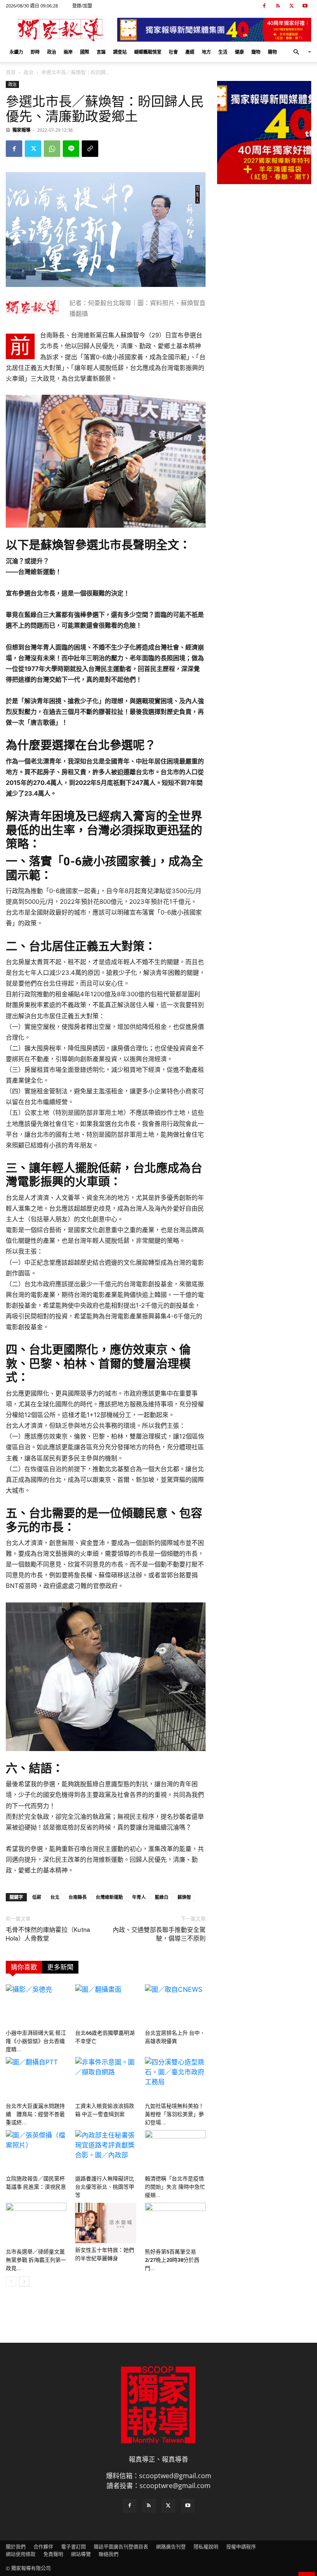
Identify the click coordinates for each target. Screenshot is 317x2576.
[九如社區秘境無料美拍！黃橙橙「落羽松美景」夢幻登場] (175, 2078)
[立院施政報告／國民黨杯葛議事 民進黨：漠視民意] (36, 2151)
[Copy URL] (90, 149)
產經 (190, 52)
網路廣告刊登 (171, 2547)
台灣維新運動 (109, 1897)
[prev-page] (11, 2281)
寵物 (256, 52)
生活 (223, 52)
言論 (101, 52)
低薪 (37, 1897)
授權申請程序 (241, 2547)
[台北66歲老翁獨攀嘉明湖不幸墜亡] (105, 2005)
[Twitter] (291, 6)
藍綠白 (162, 1897)
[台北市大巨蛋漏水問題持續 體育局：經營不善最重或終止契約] (36, 2078)
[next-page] (24, 2281)
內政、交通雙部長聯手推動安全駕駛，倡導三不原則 (159, 1934)
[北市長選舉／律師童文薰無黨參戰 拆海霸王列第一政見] (36, 2224)
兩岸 (68, 52)
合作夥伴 (43, 2547)
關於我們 (16, 2547)
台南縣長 (78, 1897)
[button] (299, 52)
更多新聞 (60, 1967)
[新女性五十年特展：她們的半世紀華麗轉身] (105, 2223)
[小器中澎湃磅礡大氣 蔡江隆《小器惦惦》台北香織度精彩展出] (36, 2005)
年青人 (139, 1897)
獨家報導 (21, 130)
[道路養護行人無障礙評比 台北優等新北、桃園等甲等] (105, 2151)
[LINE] (71, 149)
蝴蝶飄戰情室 (148, 52)
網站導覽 (81, 2554)
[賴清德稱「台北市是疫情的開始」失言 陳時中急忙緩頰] (175, 2151)
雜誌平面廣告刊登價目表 (121, 2547)
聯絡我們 (109, 2554)
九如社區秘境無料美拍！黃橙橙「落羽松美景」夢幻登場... (174, 2114)
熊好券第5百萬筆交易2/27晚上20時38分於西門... (172, 2260)
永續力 (16, 52)
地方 (206, 52)
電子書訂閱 (73, 2547)
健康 (239, 52)
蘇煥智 (184, 1897)
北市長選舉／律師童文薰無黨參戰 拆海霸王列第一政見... (36, 2260)
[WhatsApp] (52, 149)
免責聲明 (53, 2554)
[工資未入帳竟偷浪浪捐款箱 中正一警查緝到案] (105, 2078)
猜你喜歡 (24, 1967)
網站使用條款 (21, 2554)
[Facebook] (264, 6)
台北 (55, 1897)
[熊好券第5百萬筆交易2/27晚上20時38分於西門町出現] (175, 2224)
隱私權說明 (206, 2547)
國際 (85, 52)
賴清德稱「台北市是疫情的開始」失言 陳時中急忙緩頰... (175, 2187)
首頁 (11, 72)
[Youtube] (305, 6)
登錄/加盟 (82, 6)
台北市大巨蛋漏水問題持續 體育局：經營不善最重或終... (35, 2114)
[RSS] (278, 6)
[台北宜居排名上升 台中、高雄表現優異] (175, 2005)
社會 (173, 52)
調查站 (120, 52)
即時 (35, 52)
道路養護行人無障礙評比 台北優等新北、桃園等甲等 (107, 2187)
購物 (272, 52)
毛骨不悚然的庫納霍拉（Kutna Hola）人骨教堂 (48, 1934)
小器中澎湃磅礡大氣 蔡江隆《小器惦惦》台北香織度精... (36, 2041)
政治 (52, 52)
